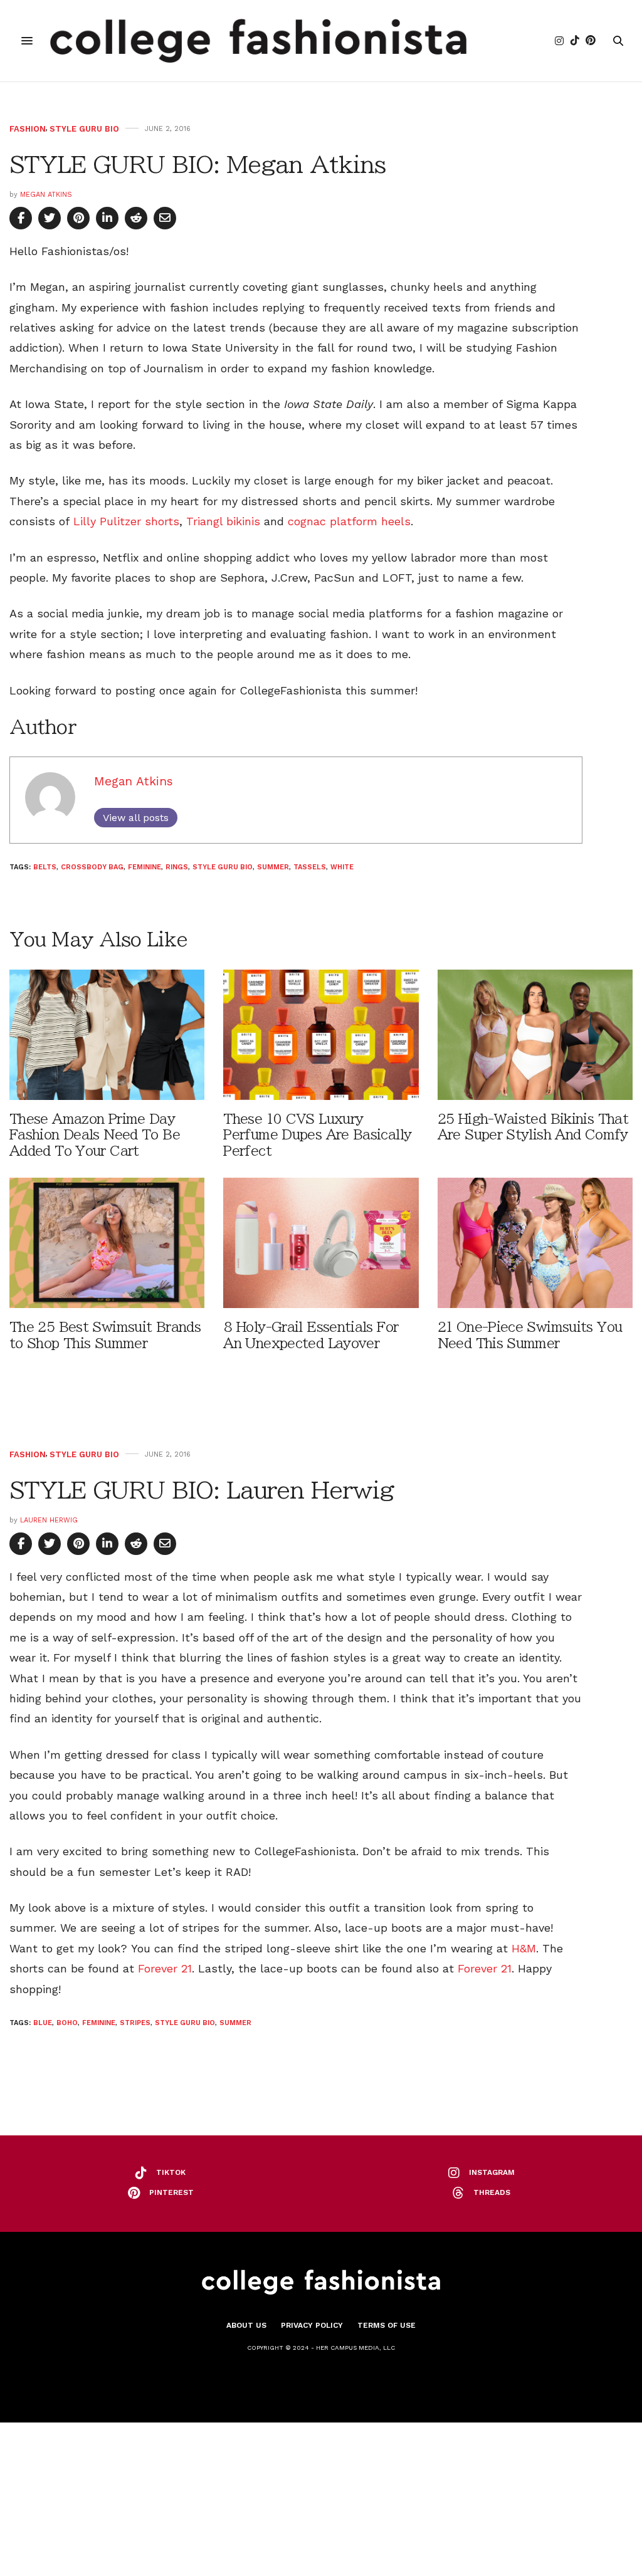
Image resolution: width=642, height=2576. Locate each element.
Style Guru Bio (84, 129)
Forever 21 (165, 1968)
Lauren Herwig (49, 1520)
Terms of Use (387, 2325)
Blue (43, 2023)
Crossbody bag (92, 867)
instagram (492, 2172)
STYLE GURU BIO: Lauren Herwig (202, 1490)
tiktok (171, 2172)
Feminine (145, 867)
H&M (524, 1948)
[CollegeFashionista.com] (259, 41)
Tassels (310, 867)
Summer (273, 867)
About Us (246, 2325)
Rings (177, 867)
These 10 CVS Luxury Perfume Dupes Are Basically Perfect (317, 1135)
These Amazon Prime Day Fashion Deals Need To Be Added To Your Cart (95, 1135)
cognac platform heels (349, 521)
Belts (45, 867)
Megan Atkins (46, 195)
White (342, 867)
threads (492, 2192)
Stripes (135, 2023)
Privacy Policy (312, 2325)
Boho (67, 2023)
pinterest (171, 2192)
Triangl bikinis (223, 521)
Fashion (28, 129)
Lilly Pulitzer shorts (126, 521)
